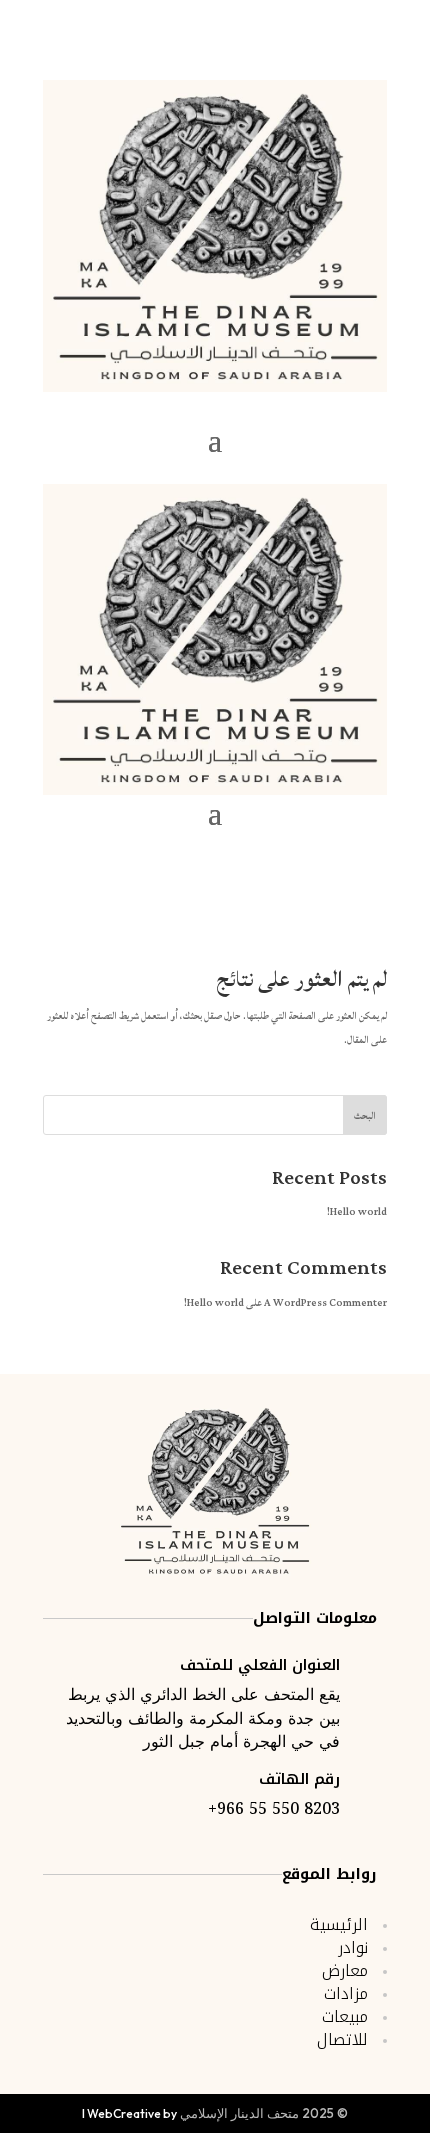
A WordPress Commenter (325, 1303)
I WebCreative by (129, 2113)
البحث (365, 1116)
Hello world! (357, 1212)
